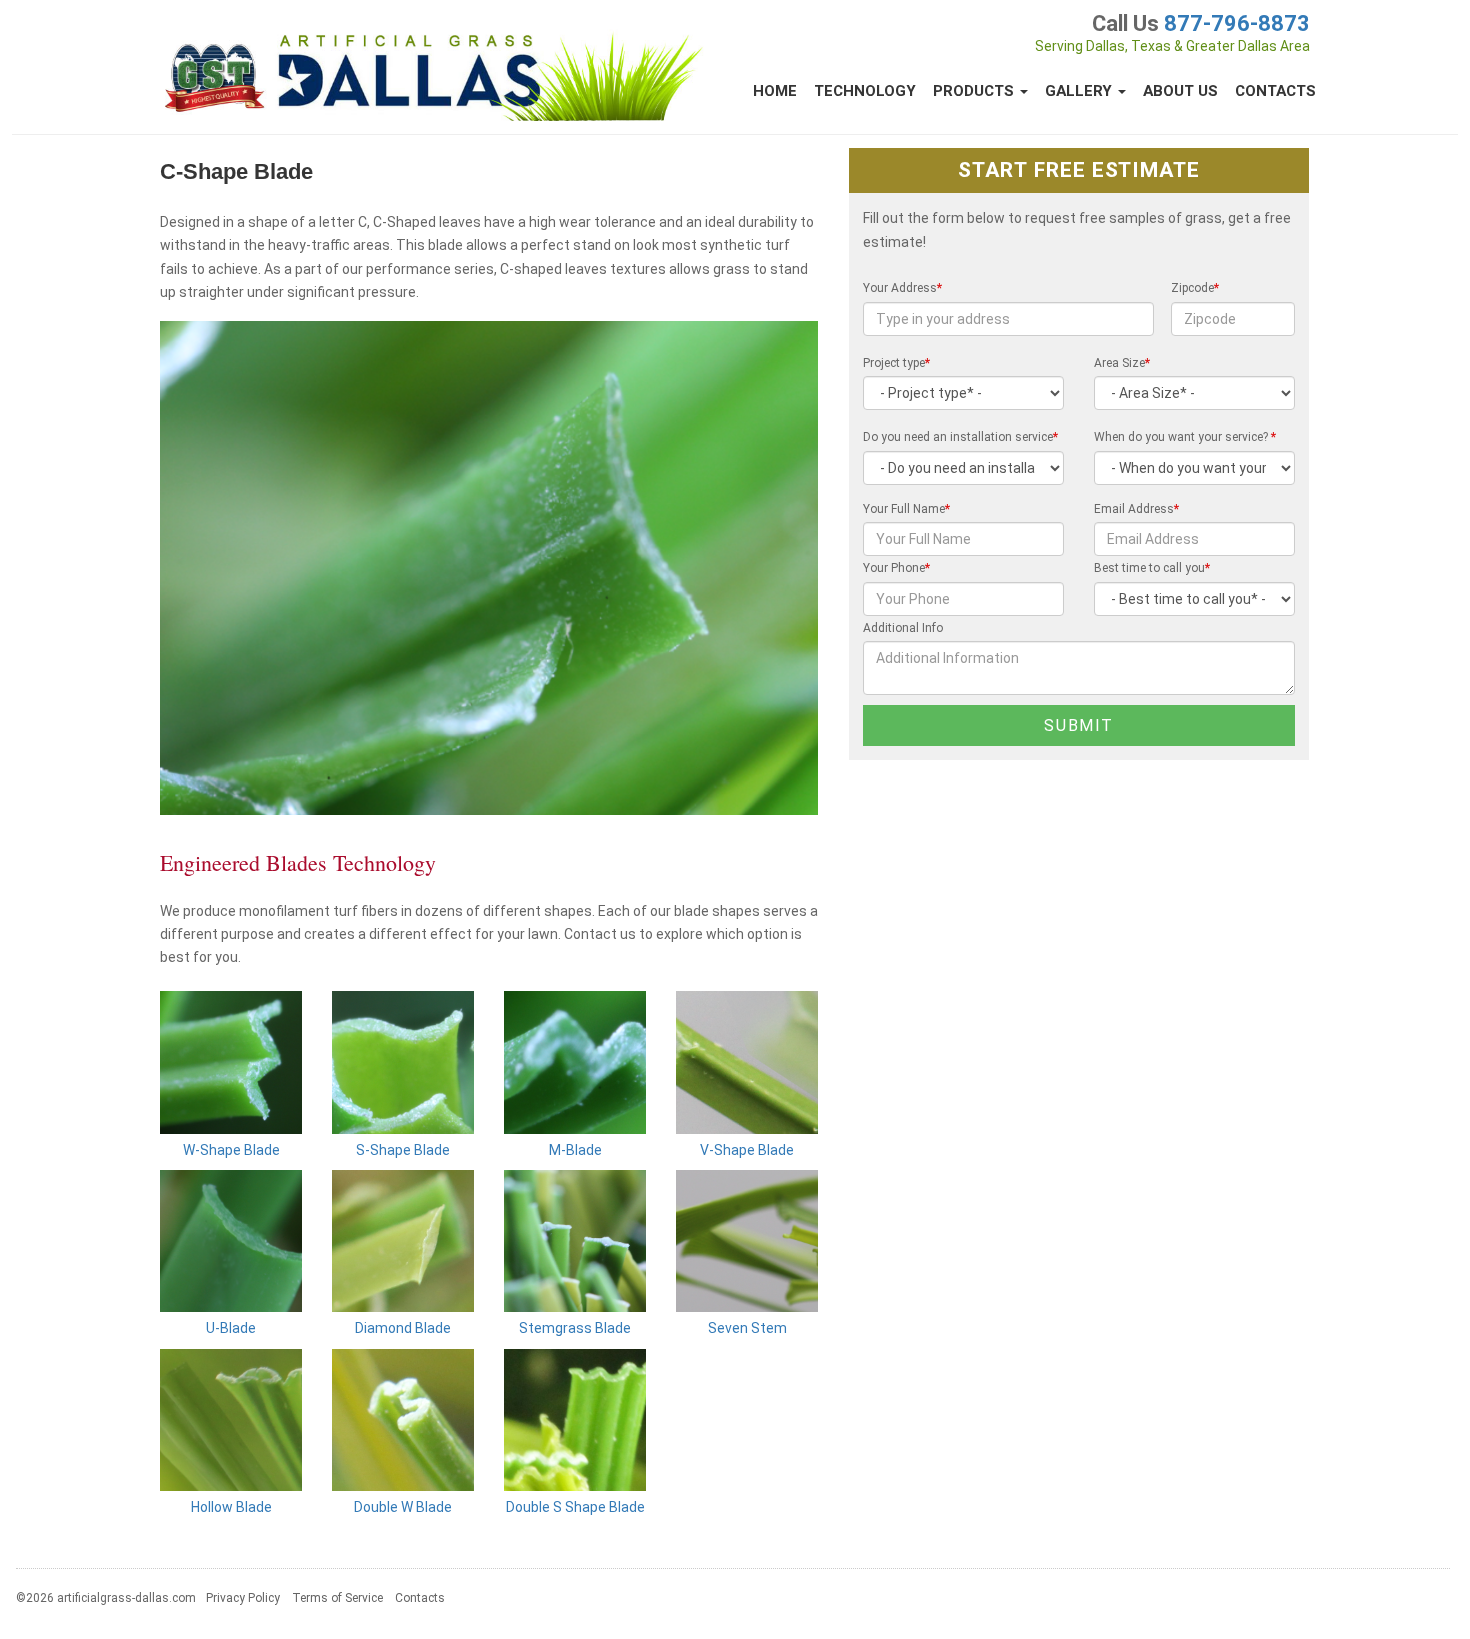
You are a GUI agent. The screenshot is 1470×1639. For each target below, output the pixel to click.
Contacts (1275, 91)
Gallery (1080, 91)
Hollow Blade (231, 1507)
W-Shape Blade (231, 1150)
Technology (865, 91)
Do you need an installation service (960, 437)
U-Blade (231, 1328)
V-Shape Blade (747, 1150)
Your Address (902, 288)
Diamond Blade (403, 1328)
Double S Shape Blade (575, 1507)
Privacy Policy (243, 1598)
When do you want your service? (1185, 437)
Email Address (1136, 509)
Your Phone (896, 568)
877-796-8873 (1237, 23)
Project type (896, 363)
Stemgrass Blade (575, 1328)
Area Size (1122, 363)
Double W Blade (403, 1507)
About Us (1180, 91)
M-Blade (575, 1150)
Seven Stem (747, 1328)
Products (975, 91)
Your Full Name (906, 509)
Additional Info (903, 628)
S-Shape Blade (403, 1150)
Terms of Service (337, 1598)
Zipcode (1195, 288)
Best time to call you (1152, 568)
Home (775, 91)
